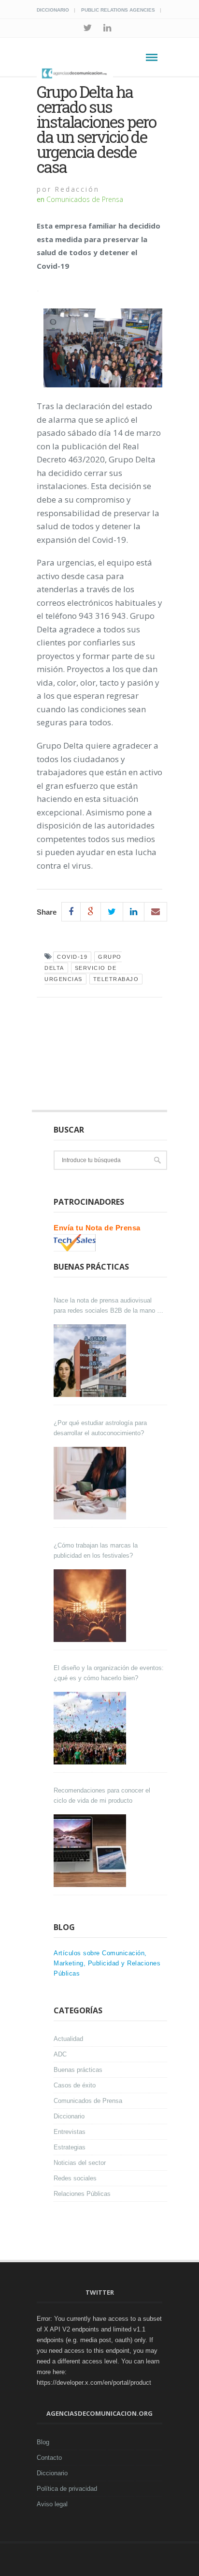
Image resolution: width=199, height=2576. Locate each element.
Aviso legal (52, 2504)
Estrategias (70, 2147)
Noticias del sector (80, 2163)
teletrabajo (116, 979)
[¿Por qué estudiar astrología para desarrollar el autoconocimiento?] (91, 1483)
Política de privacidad (67, 2489)
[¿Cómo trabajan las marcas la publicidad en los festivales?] (91, 1606)
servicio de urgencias (80, 974)
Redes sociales (75, 2178)
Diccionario (53, 10)
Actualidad (68, 2039)
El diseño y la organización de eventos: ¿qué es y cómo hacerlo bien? (109, 1673)
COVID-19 (72, 957)
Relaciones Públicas (82, 2194)
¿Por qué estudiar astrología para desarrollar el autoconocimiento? (100, 1428)
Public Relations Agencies (118, 10)
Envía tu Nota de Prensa (97, 1228)
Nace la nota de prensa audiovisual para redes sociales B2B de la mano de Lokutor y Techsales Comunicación (109, 1306)
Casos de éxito (75, 2085)
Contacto (49, 2458)
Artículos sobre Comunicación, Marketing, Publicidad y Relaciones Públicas (107, 1963)
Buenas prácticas (78, 2070)
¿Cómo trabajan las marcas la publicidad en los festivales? (96, 1550)
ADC (60, 2054)
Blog (43, 2442)
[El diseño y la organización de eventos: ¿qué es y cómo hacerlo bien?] (91, 1728)
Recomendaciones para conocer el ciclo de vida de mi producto (102, 1795)
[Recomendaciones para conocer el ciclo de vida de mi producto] (91, 1851)
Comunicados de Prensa (85, 199)
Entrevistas (70, 2132)
